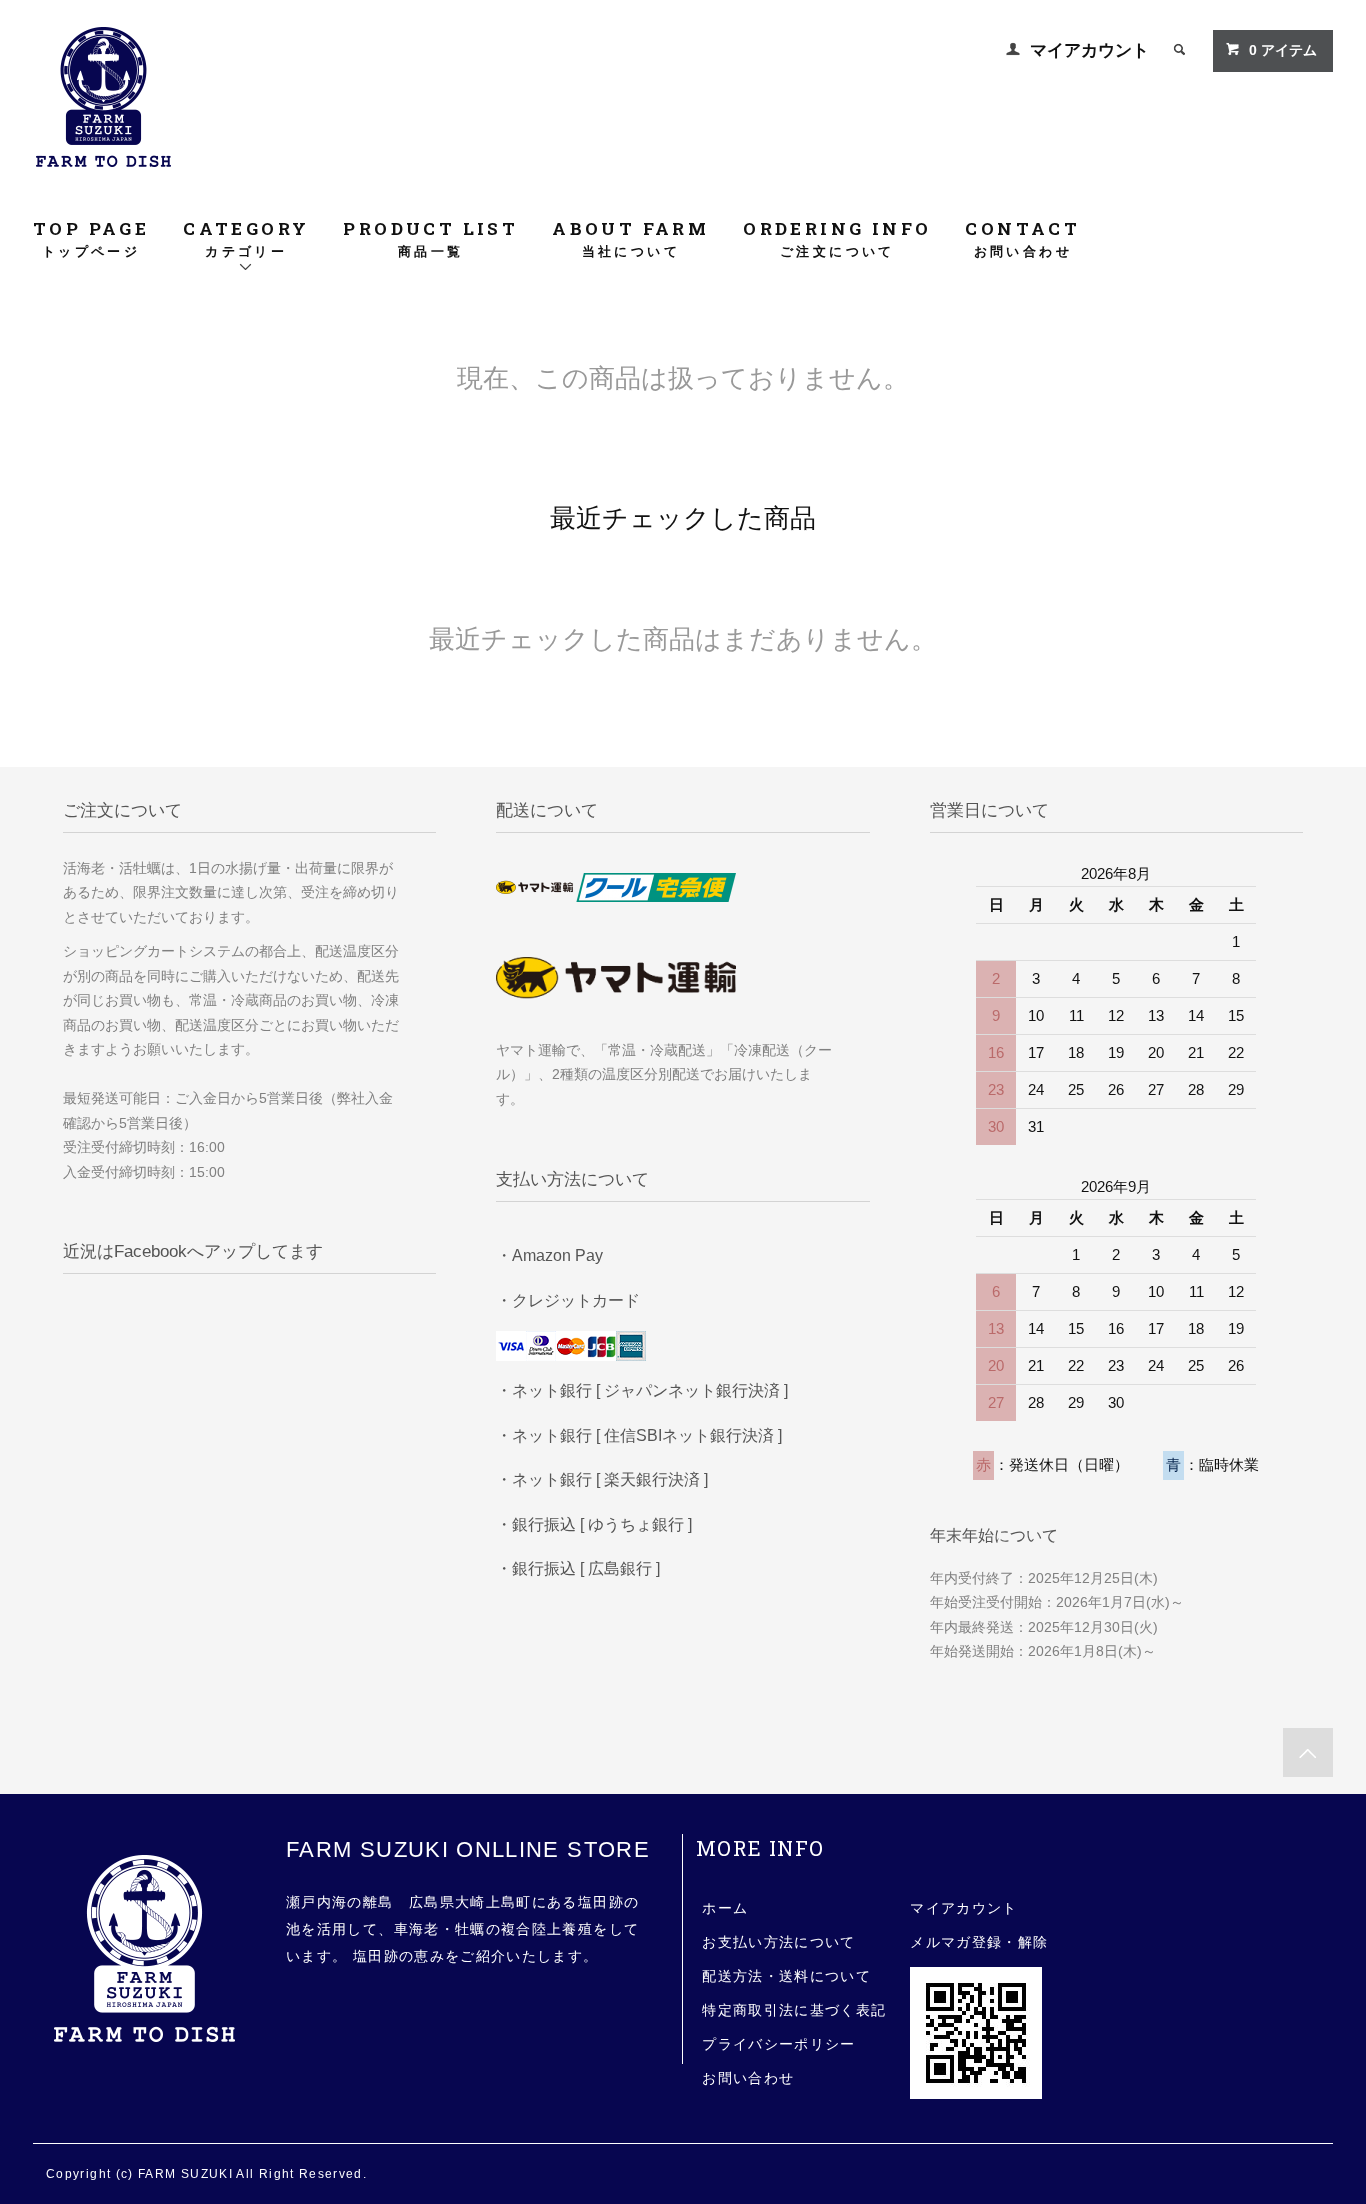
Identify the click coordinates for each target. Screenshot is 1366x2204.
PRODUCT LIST (430, 238)
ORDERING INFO (837, 238)
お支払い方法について (779, 1942)
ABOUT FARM (630, 238)
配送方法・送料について (786, 1976)
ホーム (725, 1908)
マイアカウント (1089, 50)
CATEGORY (246, 238)
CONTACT (1022, 238)
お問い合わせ (748, 2078)
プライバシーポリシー (779, 2044)
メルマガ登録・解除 (979, 1942)
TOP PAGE (91, 238)
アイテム (1283, 50)
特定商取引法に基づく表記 (794, 2010)
